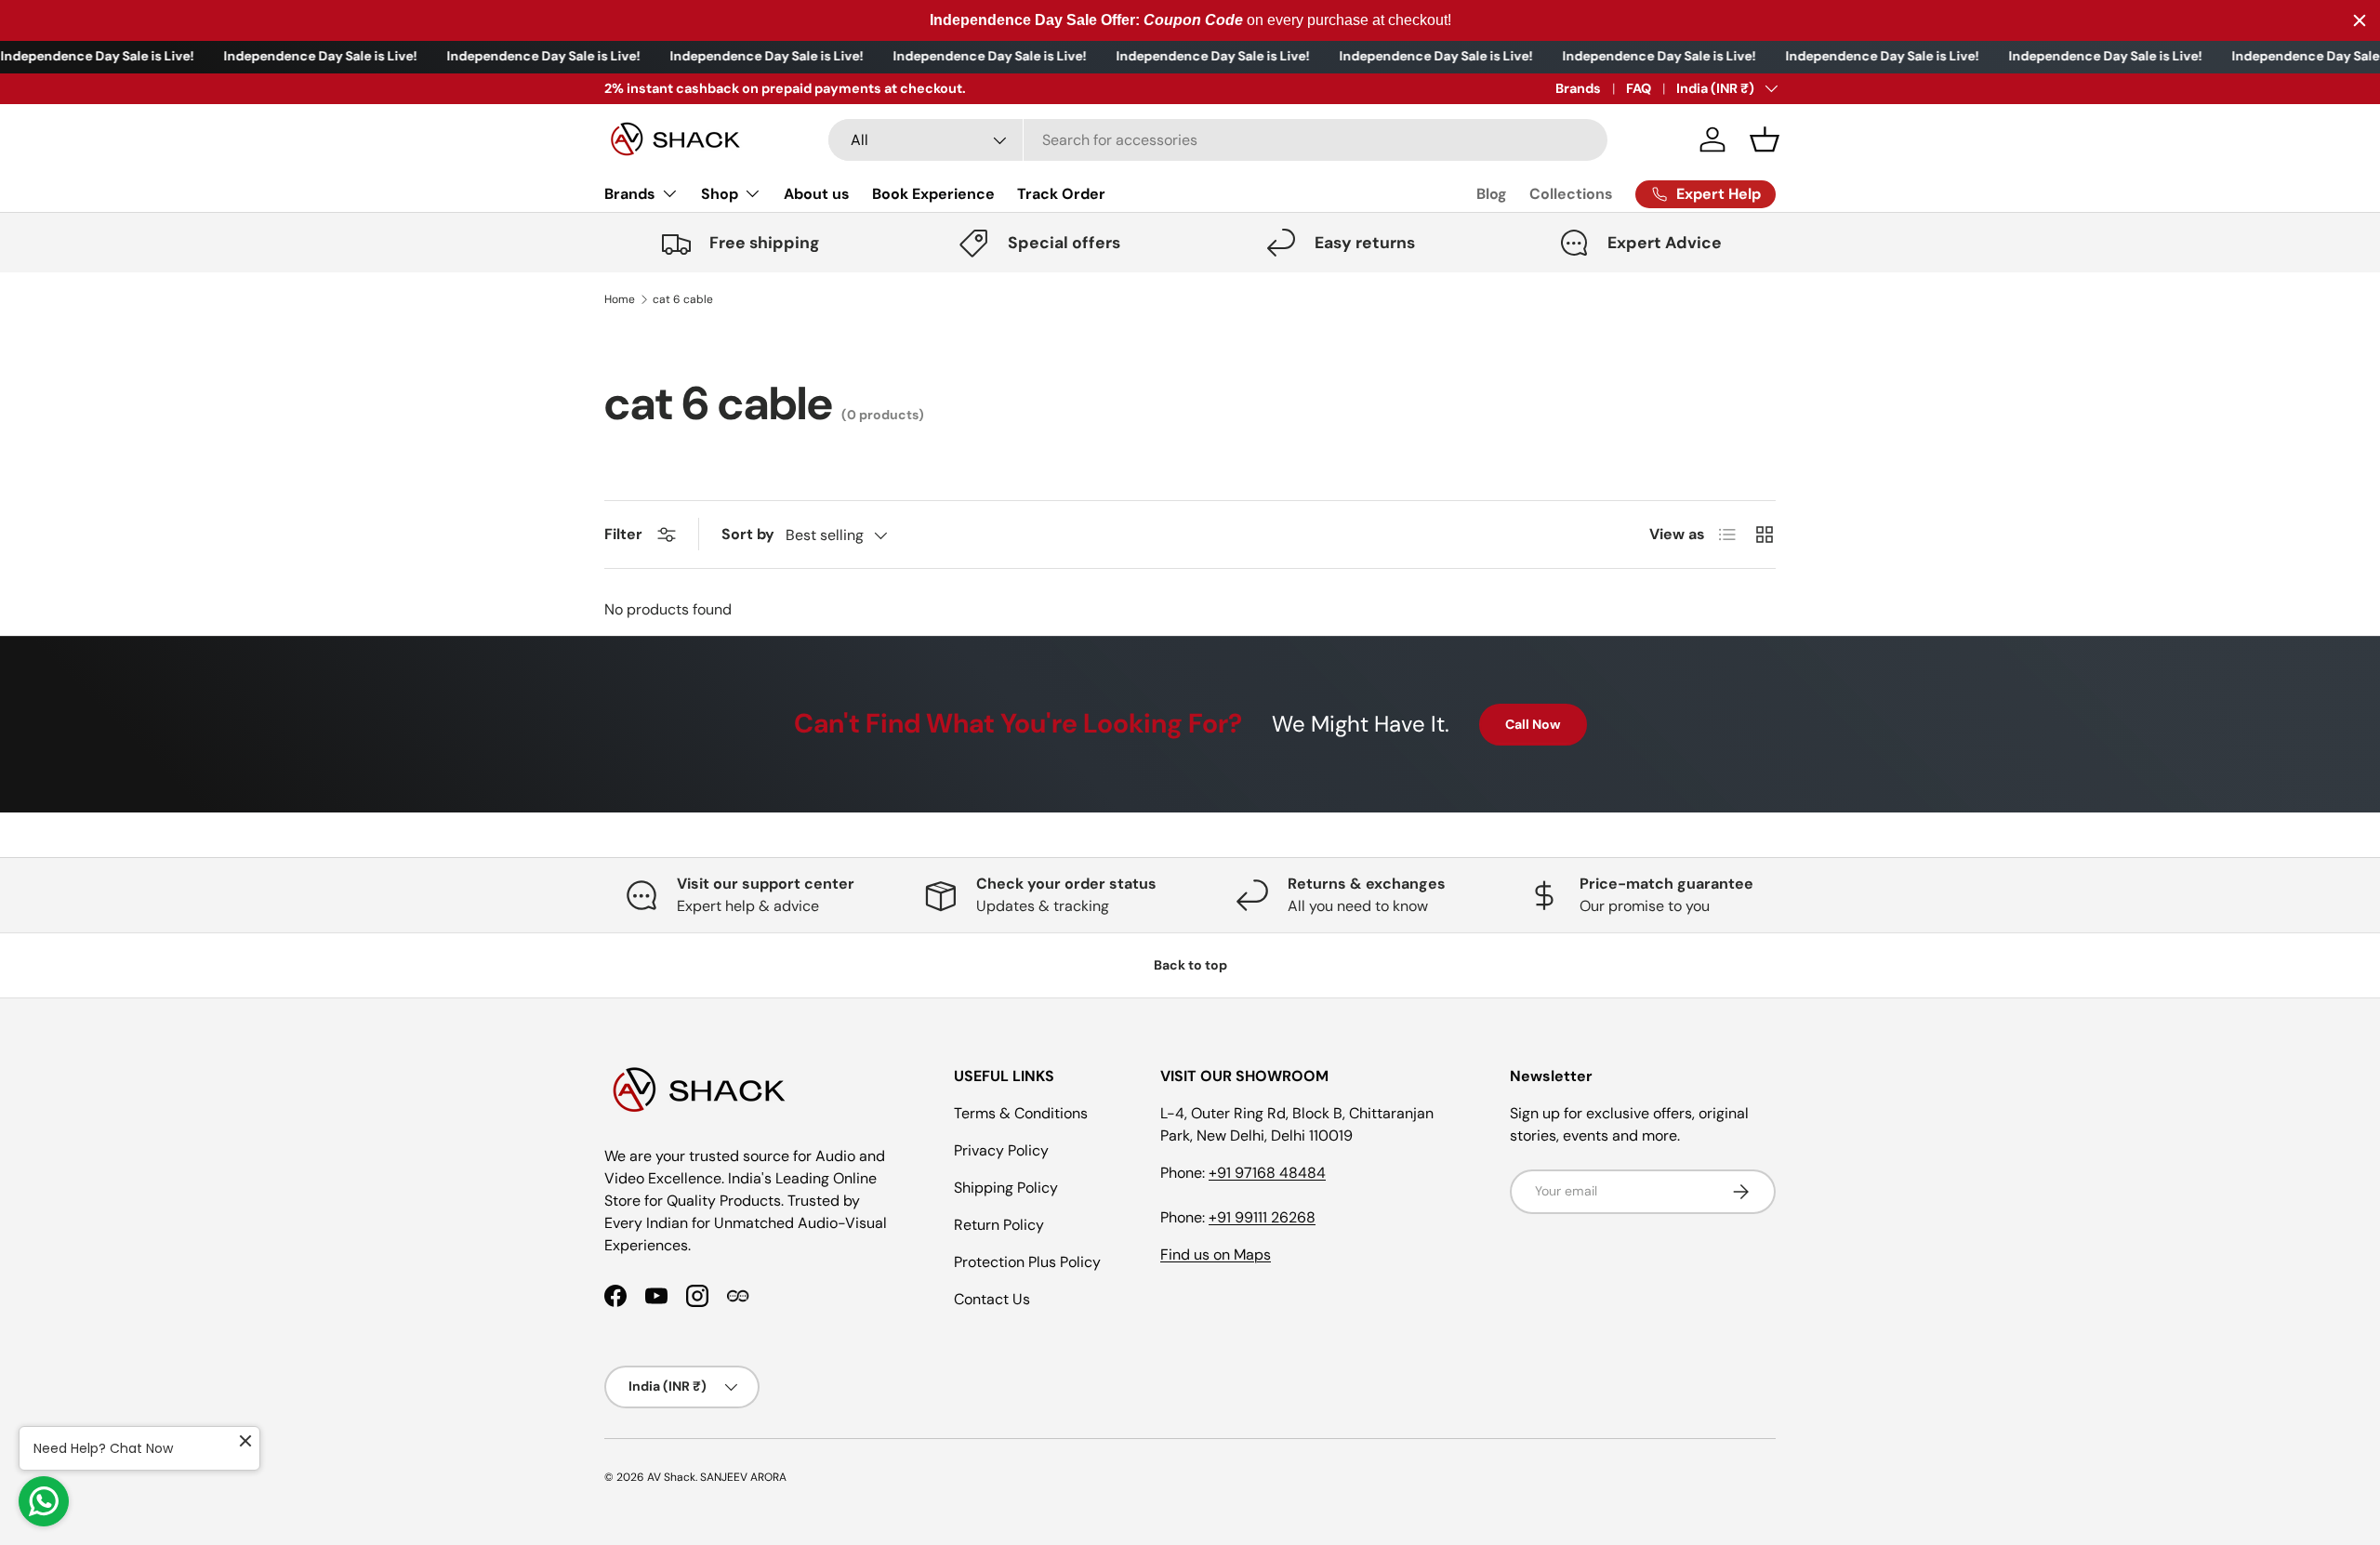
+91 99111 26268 (1262, 1217)
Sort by (748, 534)
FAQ (1639, 88)
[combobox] (1218, 140)
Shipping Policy (1006, 1188)
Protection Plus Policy (1027, 1262)
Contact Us (992, 1299)
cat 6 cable (683, 299)
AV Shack (671, 1477)
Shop (720, 194)
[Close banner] (2360, 20)
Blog (1492, 194)
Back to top (1190, 965)
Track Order (1061, 194)
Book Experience (933, 194)
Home (620, 299)
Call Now (1533, 724)
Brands (1578, 88)
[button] (1765, 139)
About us (817, 194)
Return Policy (999, 1225)
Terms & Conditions (1021, 1113)
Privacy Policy (1001, 1150)
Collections (1571, 194)
